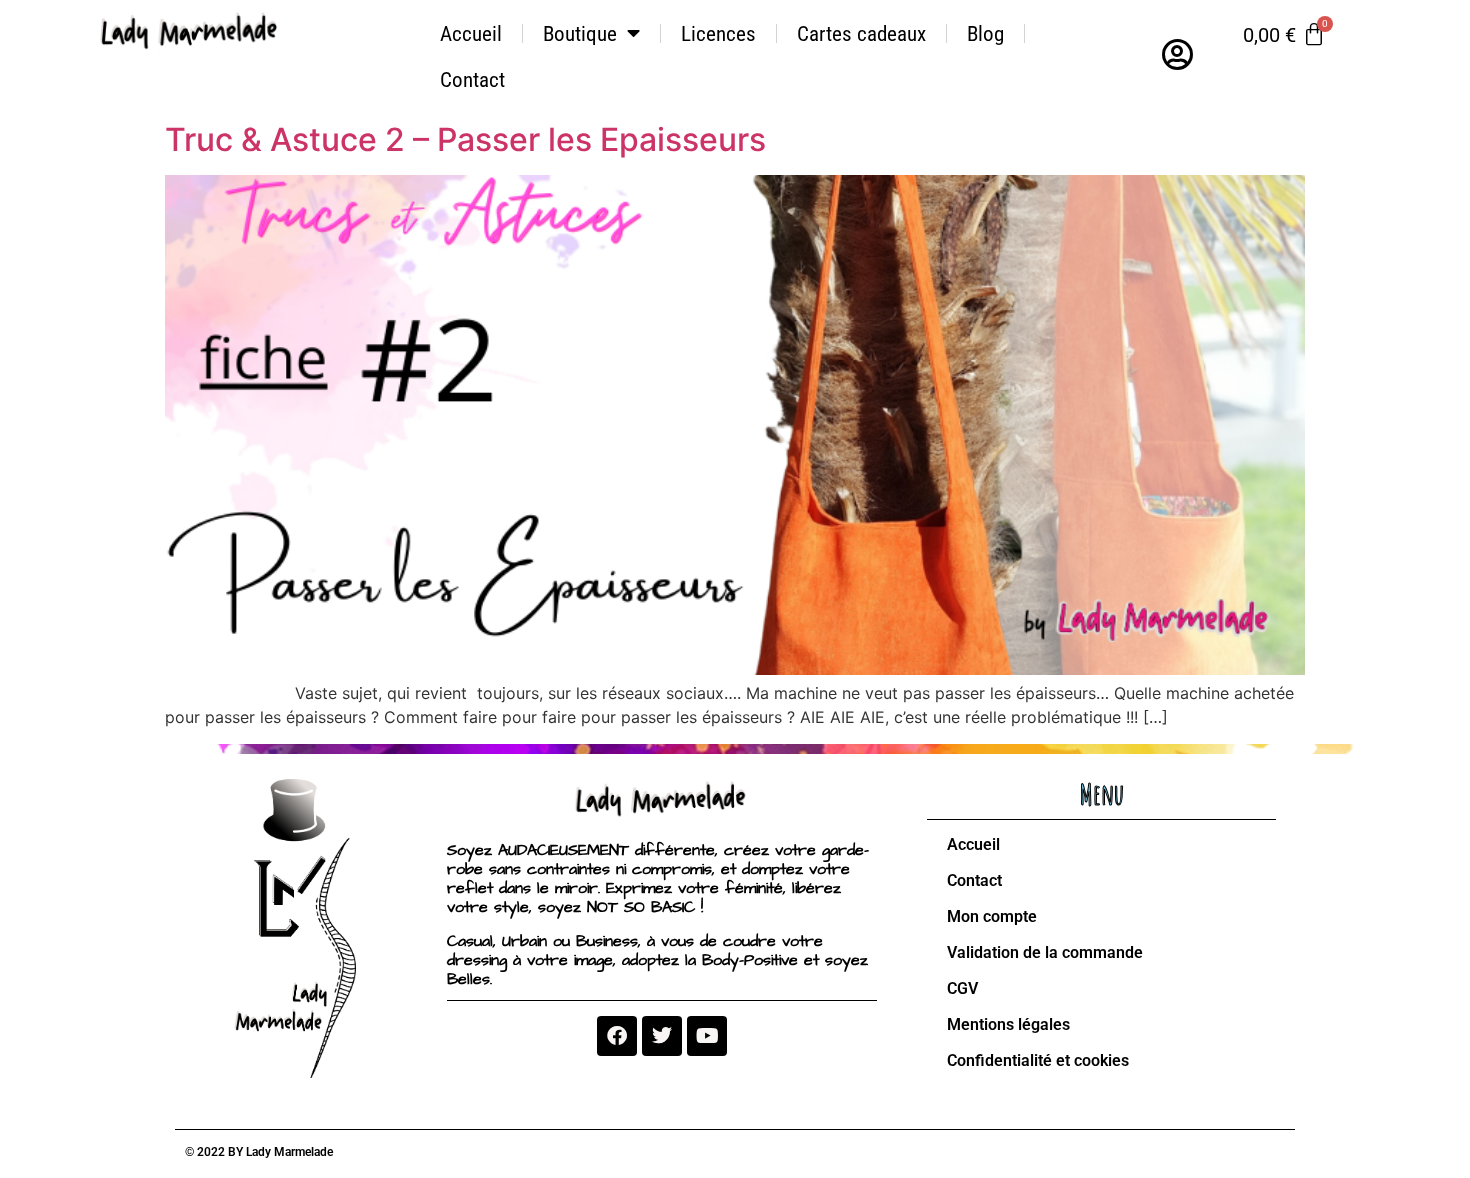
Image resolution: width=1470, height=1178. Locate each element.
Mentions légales (1008, 1024)
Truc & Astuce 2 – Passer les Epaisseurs (465, 139)
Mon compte (992, 916)
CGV (962, 988)
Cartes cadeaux (861, 34)
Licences (718, 34)
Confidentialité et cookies (1038, 1060)
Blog (985, 34)
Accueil (471, 34)
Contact (472, 80)
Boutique (580, 34)
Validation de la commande (1045, 952)
